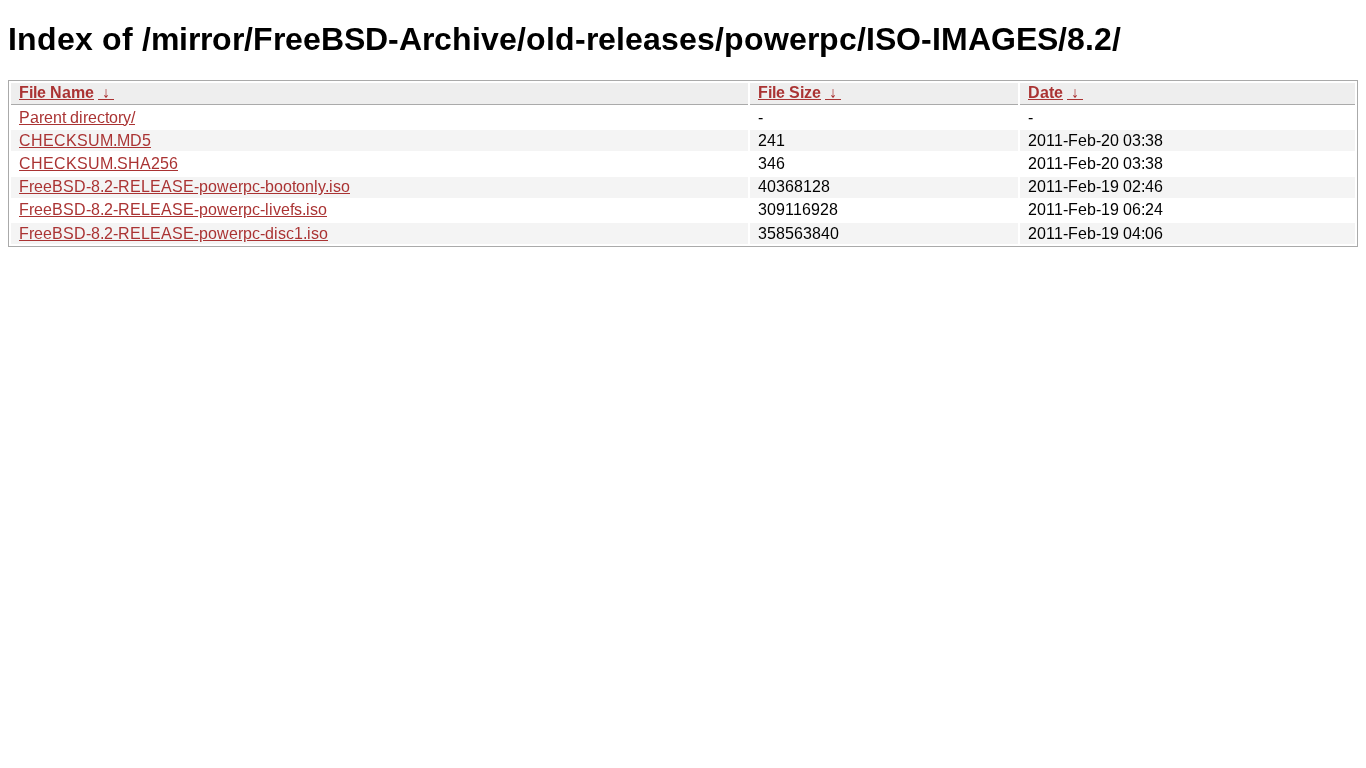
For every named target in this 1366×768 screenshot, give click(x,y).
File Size (789, 92)
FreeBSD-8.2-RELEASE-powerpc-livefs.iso (173, 209)
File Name (56, 92)
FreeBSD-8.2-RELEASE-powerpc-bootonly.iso (184, 186)
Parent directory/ (77, 117)
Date (1045, 92)
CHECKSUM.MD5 (85, 140)
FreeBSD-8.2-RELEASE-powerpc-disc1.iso (173, 233)
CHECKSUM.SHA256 (98, 163)
